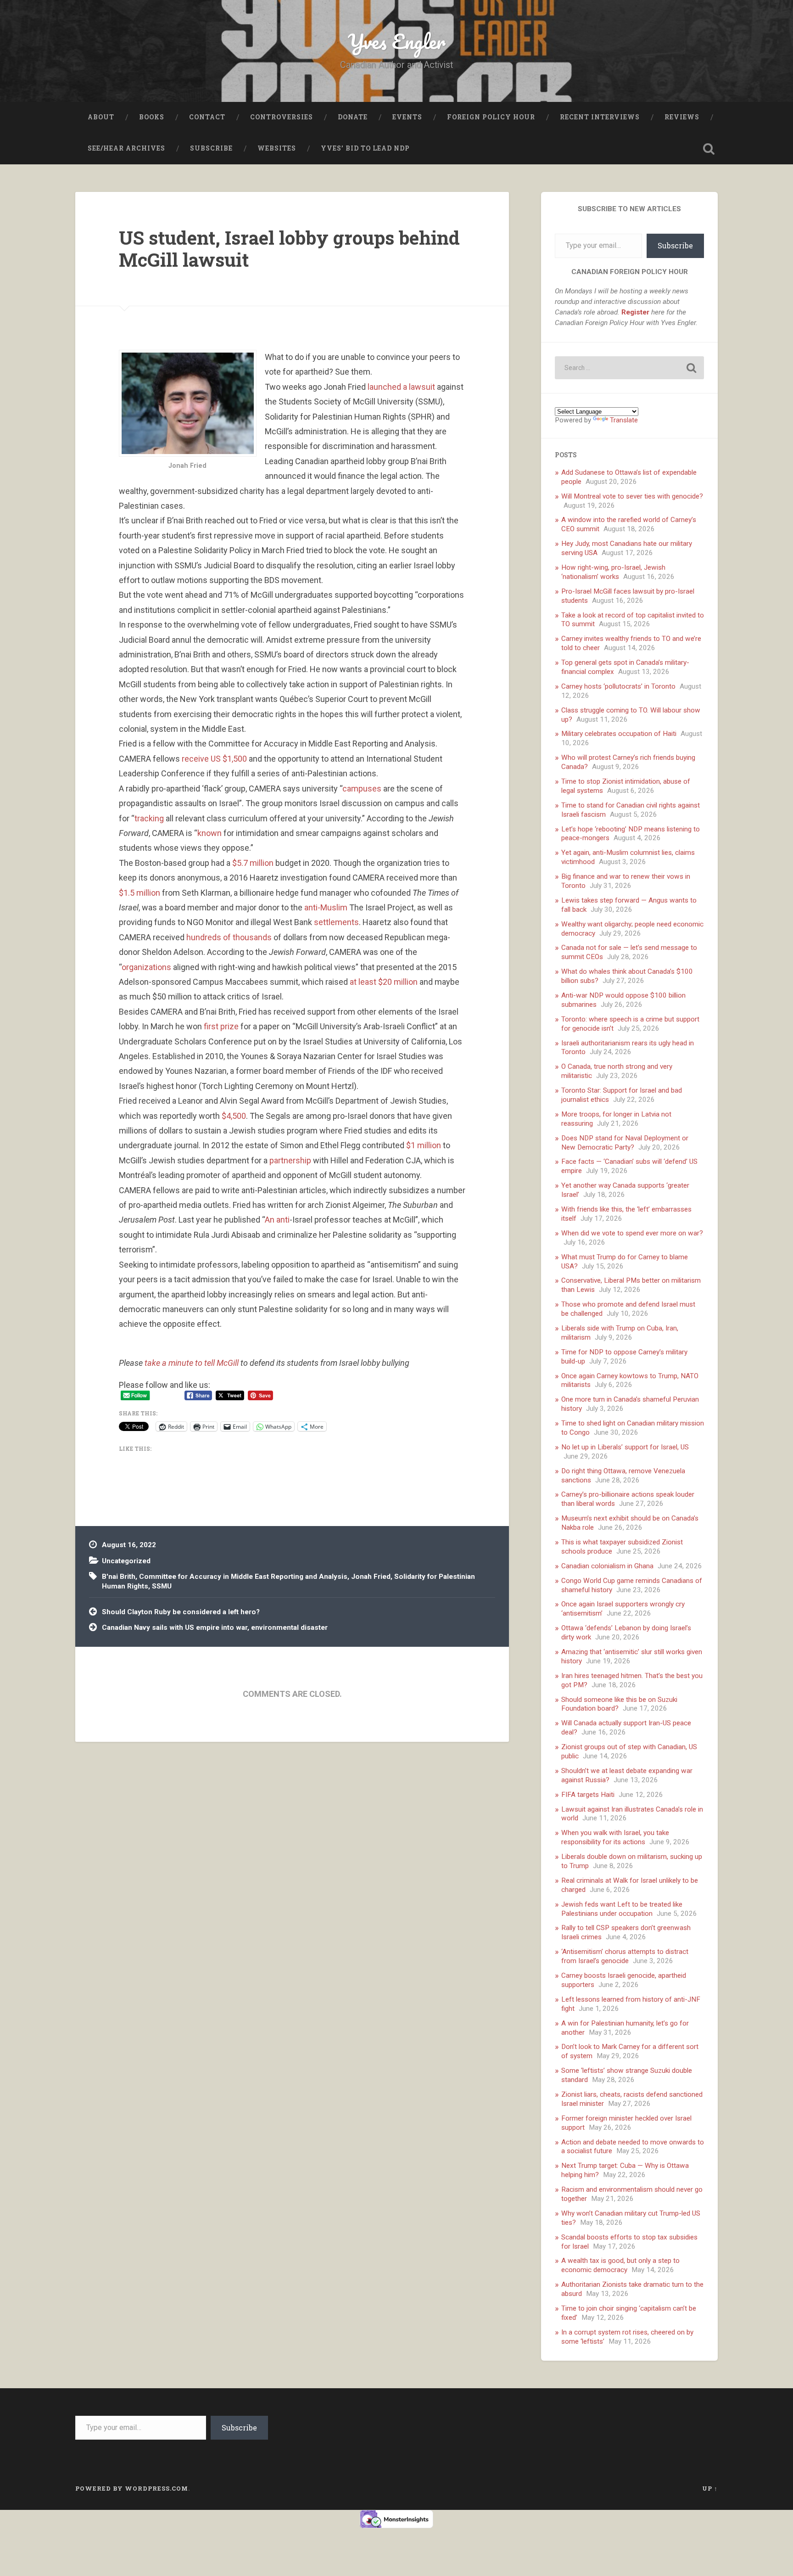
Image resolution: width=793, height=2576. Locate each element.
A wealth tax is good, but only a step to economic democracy (620, 2265)
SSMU (162, 1586)
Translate (624, 420)
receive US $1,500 (214, 759)
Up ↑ (710, 2488)
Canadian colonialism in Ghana (607, 1566)
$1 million (424, 1145)
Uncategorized (126, 1561)
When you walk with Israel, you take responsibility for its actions (615, 1837)
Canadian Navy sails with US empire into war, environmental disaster (215, 1628)
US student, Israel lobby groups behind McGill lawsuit (289, 249)
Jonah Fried (371, 1577)
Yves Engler (397, 41)
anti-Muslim (326, 907)
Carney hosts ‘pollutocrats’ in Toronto (618, 686)
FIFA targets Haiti (588, 1795)
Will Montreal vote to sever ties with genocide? (632, 496)
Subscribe (211, 148)
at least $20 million (384, 982)
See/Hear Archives (126, 148)
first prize (221, 1026)
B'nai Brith (119, 1577)
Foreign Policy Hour (491, 117)
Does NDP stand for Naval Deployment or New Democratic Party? (625, 1143)
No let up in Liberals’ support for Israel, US (625, 1447)
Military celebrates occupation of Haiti (619, 734)
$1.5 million (140, 893)
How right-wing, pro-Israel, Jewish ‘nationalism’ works (613, 572)
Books (152, 117)
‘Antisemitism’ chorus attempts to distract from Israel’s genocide (625, 1956)
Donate (353, 117)
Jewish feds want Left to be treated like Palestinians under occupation (622, 1909)
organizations (146, 967)
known (209, 833)
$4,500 (234, 1116)
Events (407, 117)
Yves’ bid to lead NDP (365, 148)
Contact (207, 117)
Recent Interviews (600, 117)
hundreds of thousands (229, 937)
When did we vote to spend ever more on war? (632, 1233)
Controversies (282, 117)
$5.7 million (253, 863)
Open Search (709, 149)
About (101, 117)
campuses (362, 789)
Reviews (682, 117)
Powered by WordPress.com (132, 2488)
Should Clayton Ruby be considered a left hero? (181, 1612)
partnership (290, 1160)
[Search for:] (629, 368)
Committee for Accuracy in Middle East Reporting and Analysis (243, 1577)
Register (635, 312)
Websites (277, 148)
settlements (336, 922)
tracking (149, 818)
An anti (277, 1220)
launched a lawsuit (401, 387)
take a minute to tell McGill (192, 1363)
